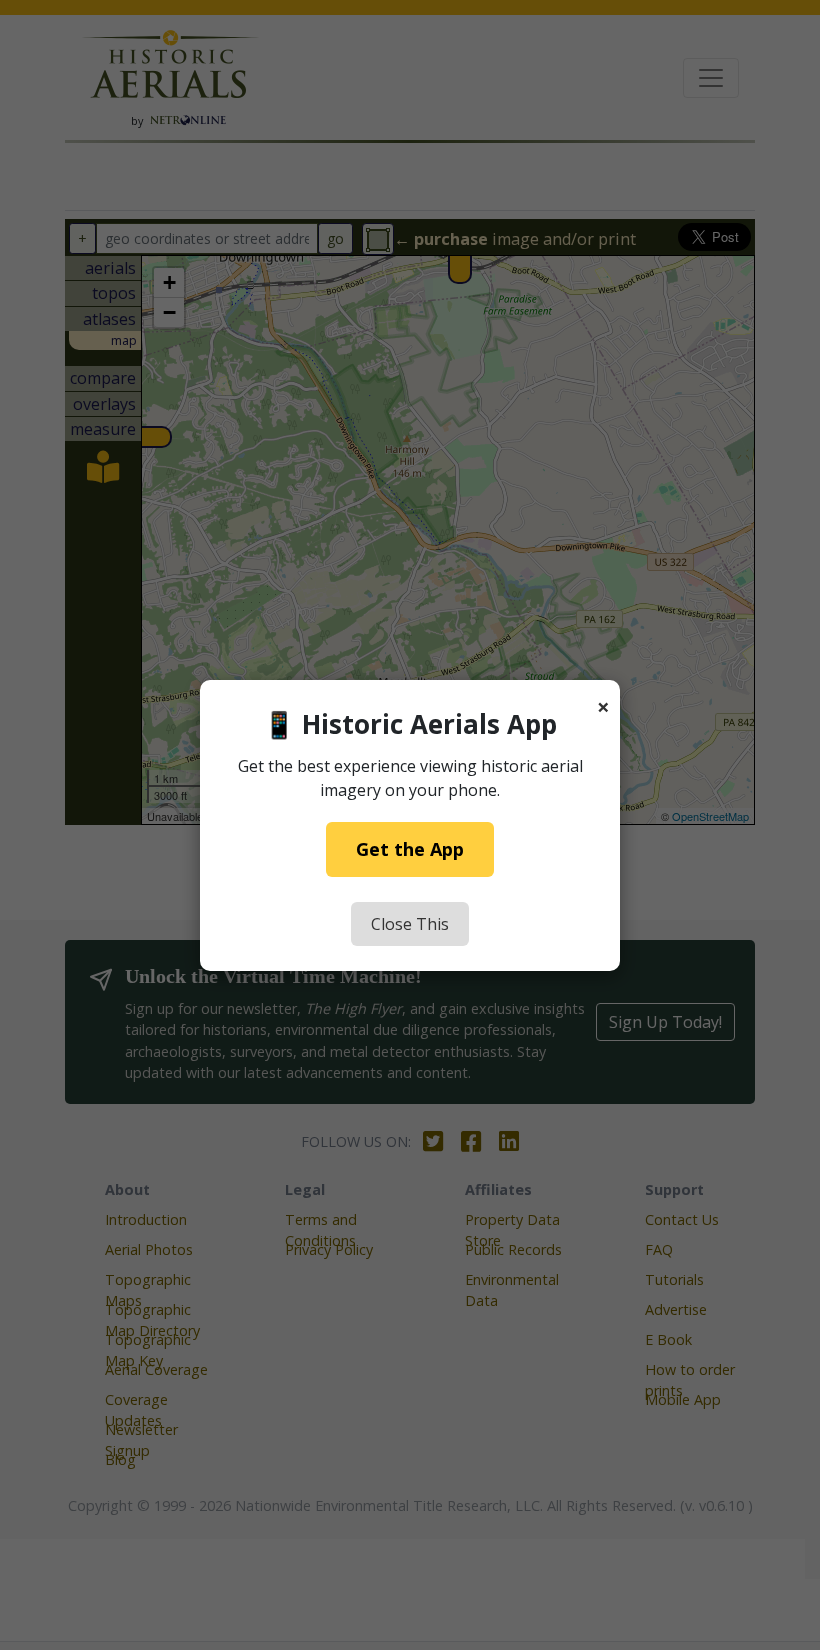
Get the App (410, 849)
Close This (410, 924)
